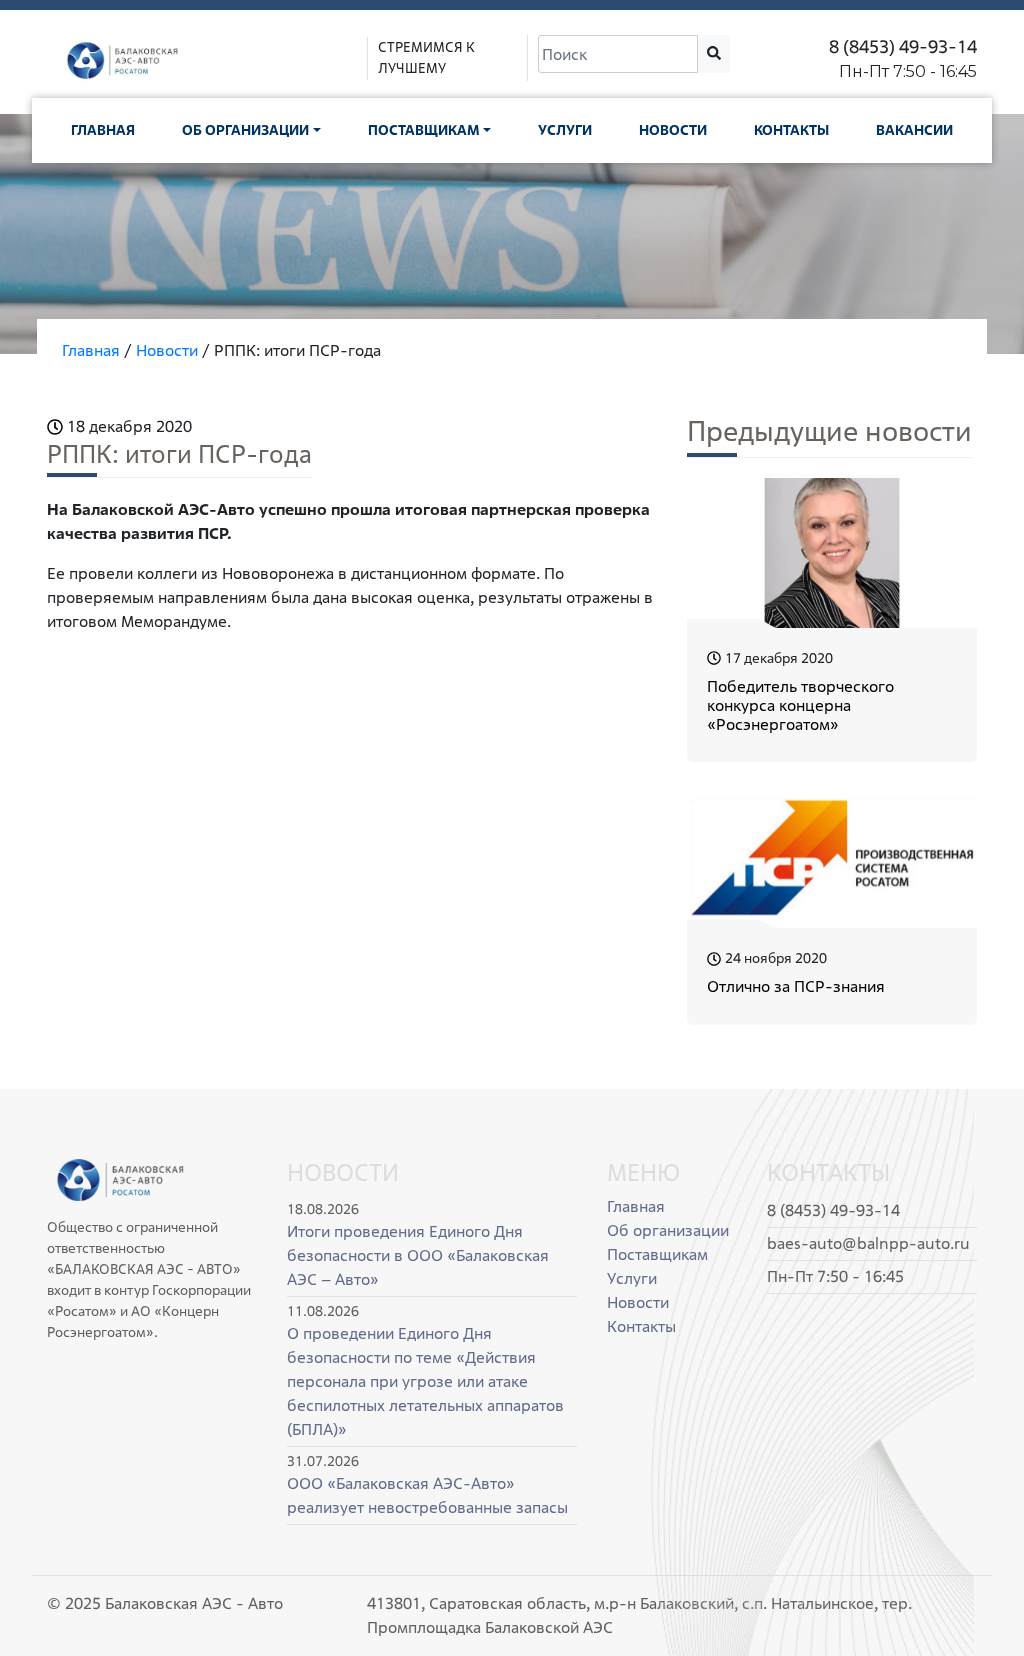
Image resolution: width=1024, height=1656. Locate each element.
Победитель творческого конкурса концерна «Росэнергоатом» (800, 705)
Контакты (791, 130)
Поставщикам (424, 130)
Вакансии (914, 130)
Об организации (245, 130)
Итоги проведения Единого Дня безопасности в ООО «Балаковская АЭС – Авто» (418, 1255)
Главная (103, 130)
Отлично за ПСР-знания (796, 986)
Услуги (565, 130)
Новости (673, 130)
